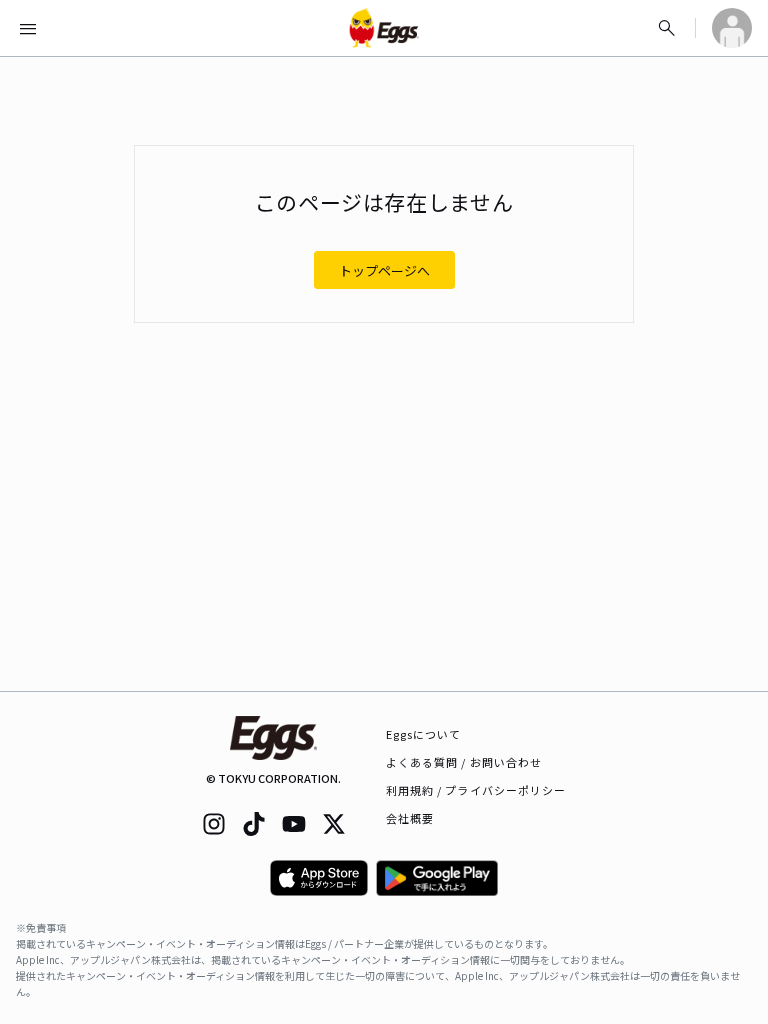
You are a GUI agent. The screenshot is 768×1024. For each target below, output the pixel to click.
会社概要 (410, 818)
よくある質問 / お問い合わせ (464, 762)
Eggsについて (424, 734)
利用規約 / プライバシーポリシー (476, 790)
